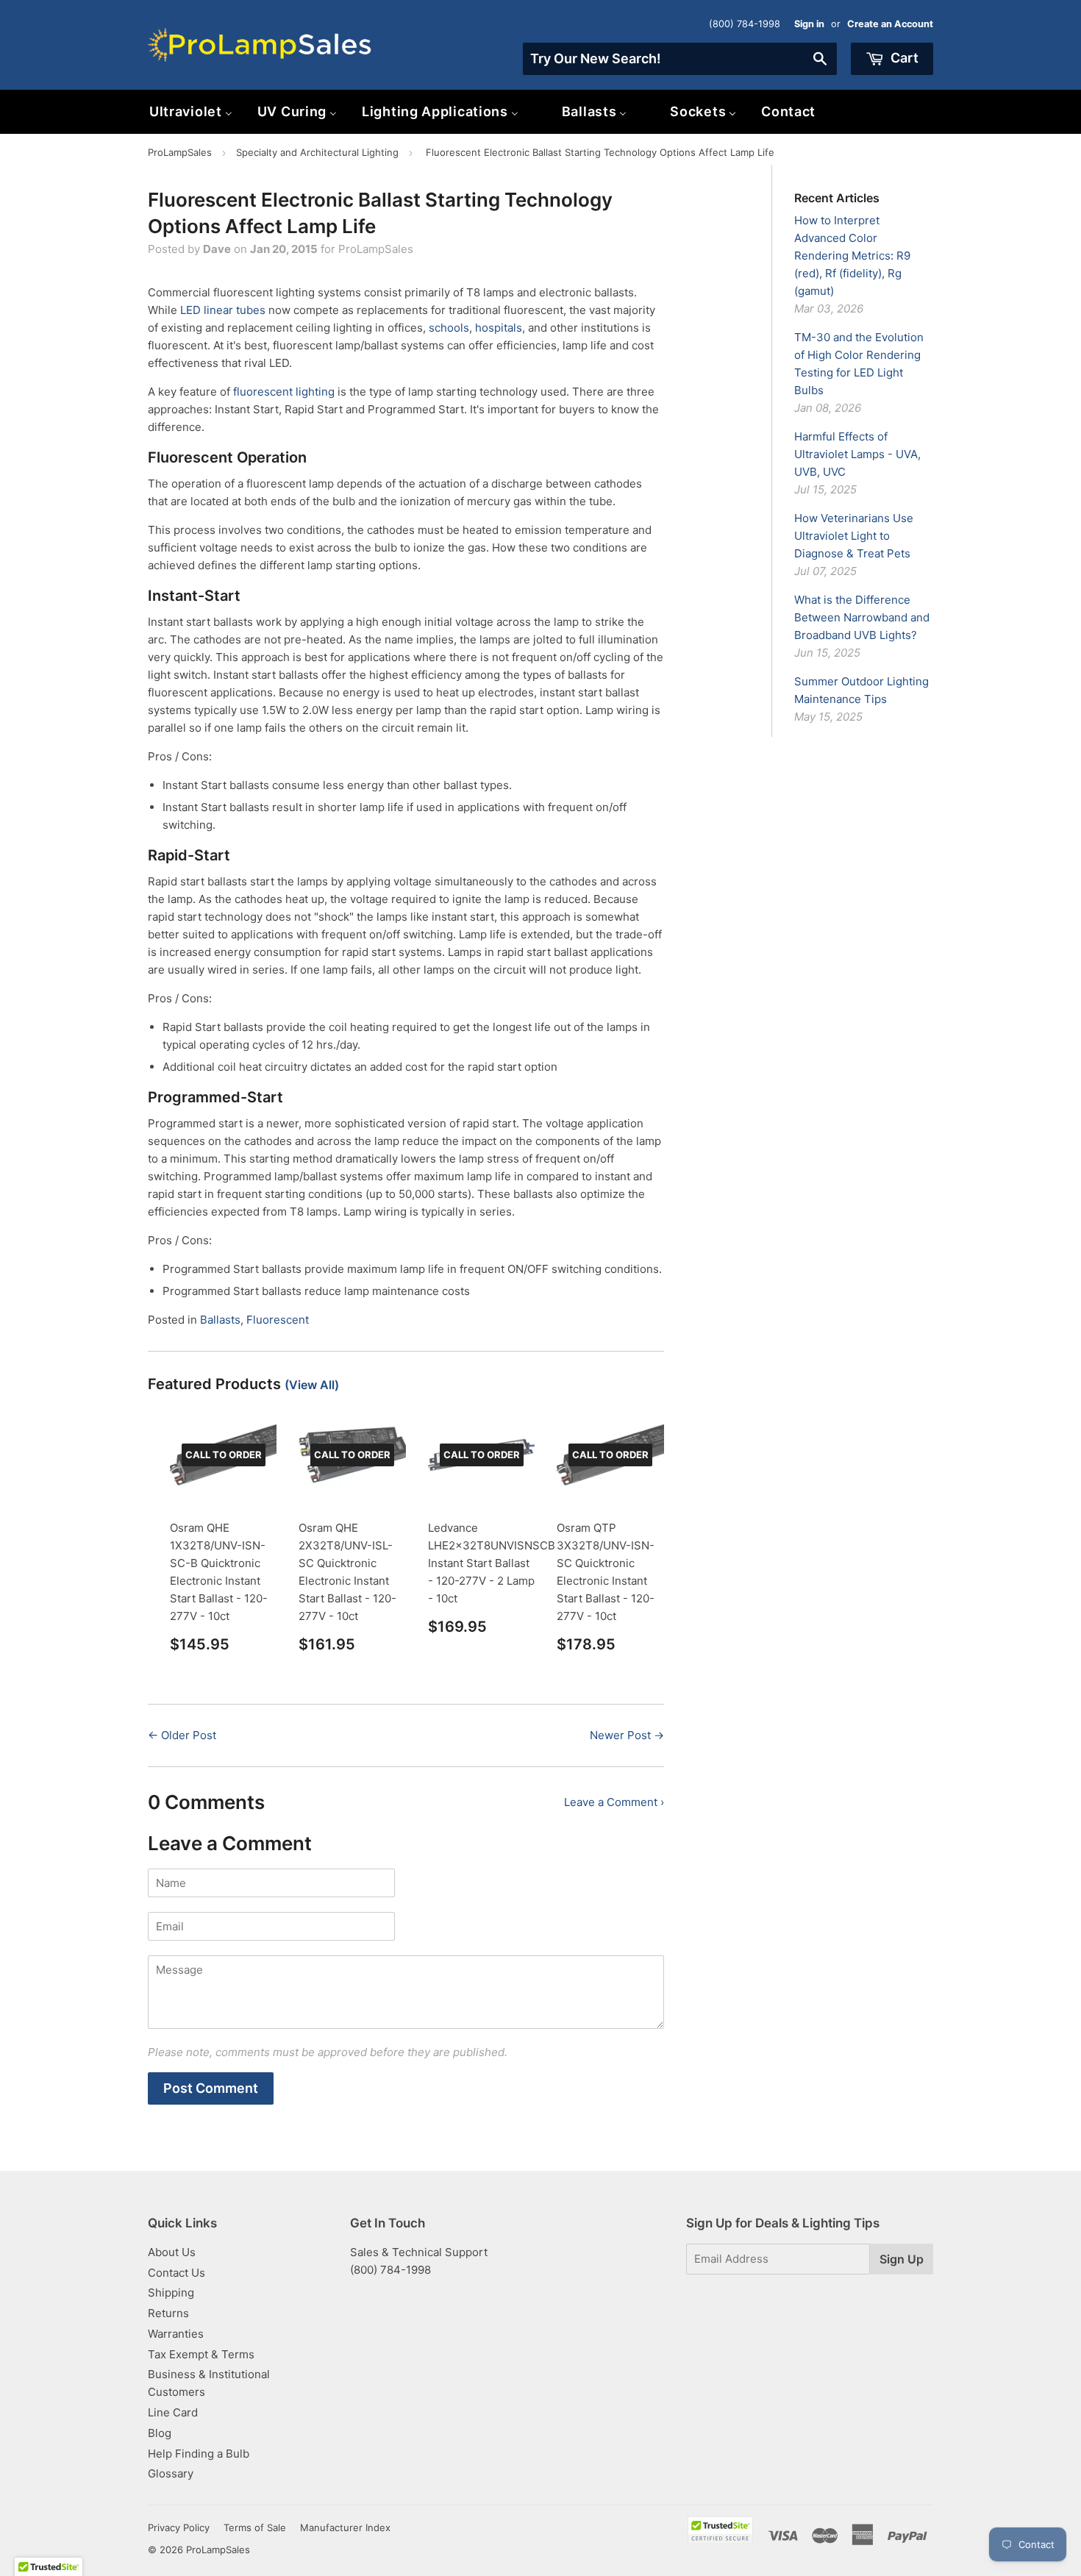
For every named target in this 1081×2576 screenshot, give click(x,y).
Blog (160, 2433)
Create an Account (890, 24)
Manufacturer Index (345, 2527)
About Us (172, 2252)
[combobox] (680, 59)
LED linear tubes (223, 310)
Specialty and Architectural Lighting (317, 152)
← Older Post (182, 1735)
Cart (903, 58)
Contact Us (176, 2273)
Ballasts (220, 1320)
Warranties (176, 2334)
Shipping (171, 2293)
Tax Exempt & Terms (201, 2354)
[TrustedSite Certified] (720, 2530)
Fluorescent (278, 1320)
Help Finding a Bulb (199, 2454)
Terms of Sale (255, 2527)
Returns (168, 2313)
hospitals (499, 328)
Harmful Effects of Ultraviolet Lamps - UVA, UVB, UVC (857, 454)
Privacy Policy (179, 2527)
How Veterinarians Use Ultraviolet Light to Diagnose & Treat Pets (854, 536)
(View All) (312, 1385)
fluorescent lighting (284, 392)
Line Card (173, 2412)
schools (449, 328)
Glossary (171, 2473)
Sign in (809, 24)
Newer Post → (627, 1735)
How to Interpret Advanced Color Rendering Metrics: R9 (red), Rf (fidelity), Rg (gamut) (852, 256)
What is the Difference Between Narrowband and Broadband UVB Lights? (862, 617)
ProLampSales (180, 152)
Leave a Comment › (614, 1802)
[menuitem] (191, 111)
